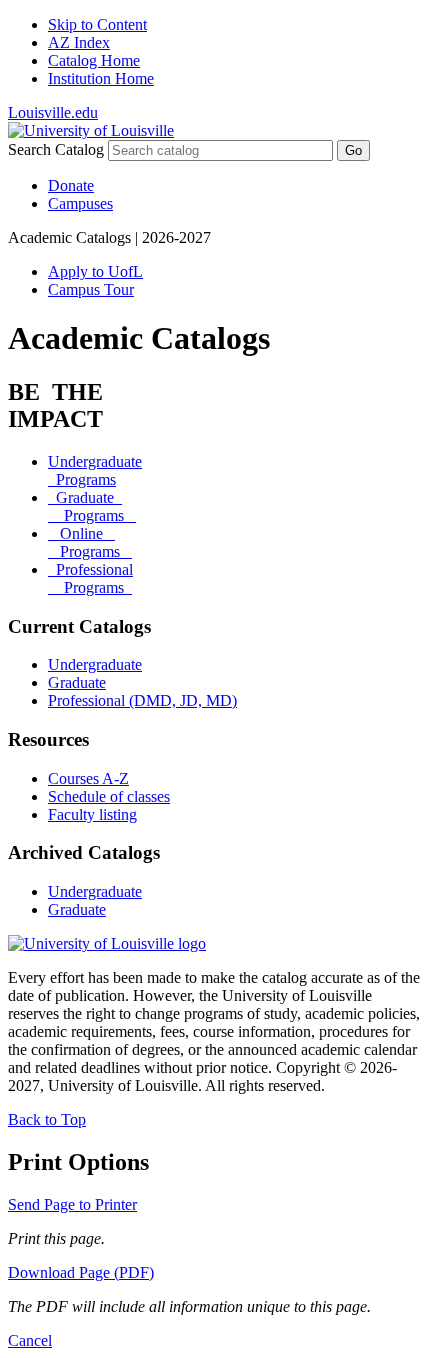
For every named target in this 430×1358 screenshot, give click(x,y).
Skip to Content (97, 24)
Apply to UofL (95, 271)
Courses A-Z (88, 778)
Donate (71, 185)
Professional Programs (90, 578)
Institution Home (101, 78)
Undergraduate (95, 664)
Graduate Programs (92, 506)
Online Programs (90, 542)
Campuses (80, 203)
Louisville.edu (53, 112)
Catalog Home (94, 60)
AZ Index (79, 42)
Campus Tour (91, 289)
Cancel (30, 1340)
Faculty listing (92, 814)
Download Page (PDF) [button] (81, 1272)
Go (353, 150)
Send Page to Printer (72, 1204)
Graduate (77, 682)
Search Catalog (56, 149)
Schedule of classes (109, 796)
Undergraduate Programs (95, 470)
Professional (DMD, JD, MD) (142, 700)
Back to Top (47, 1119)
